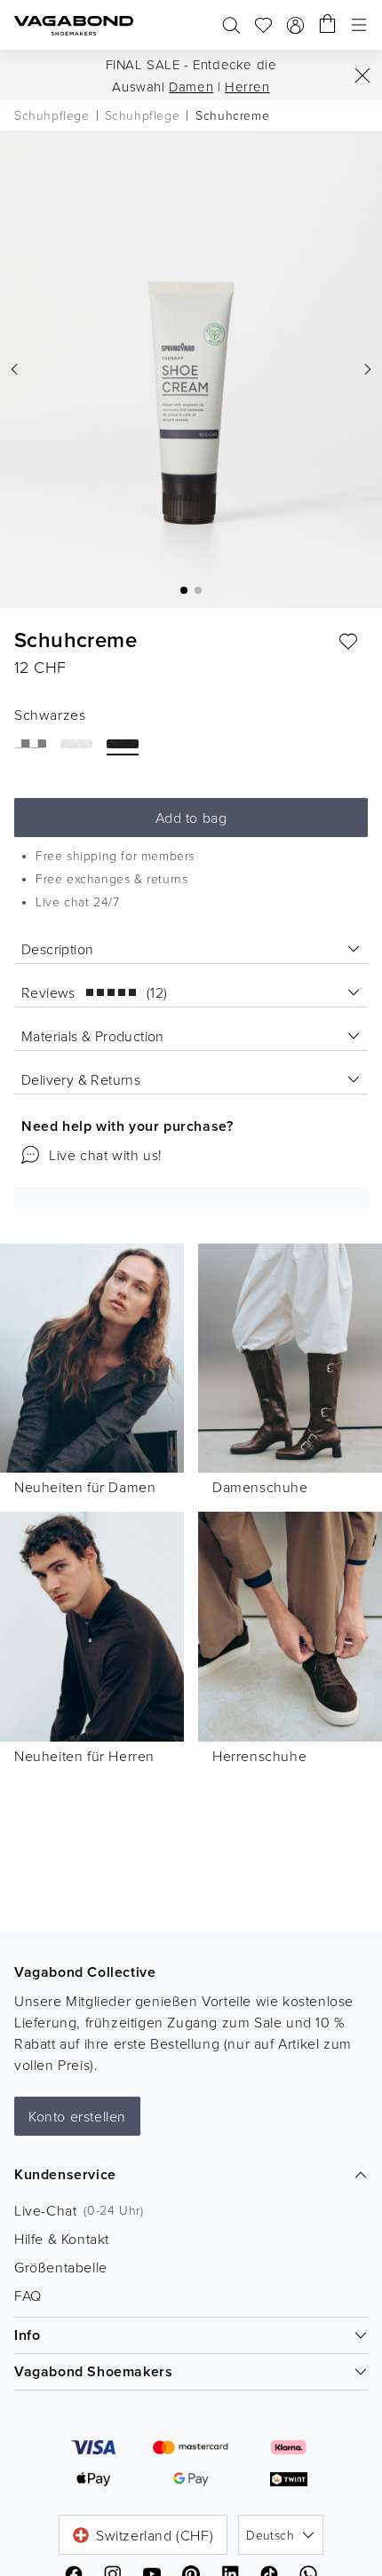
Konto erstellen (77, 2116)
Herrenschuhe (259, 1756)
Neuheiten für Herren (84, 1756)
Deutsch (270, 2535)
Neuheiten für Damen (85, 1487)
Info (27, 2335)
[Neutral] (30, 744)
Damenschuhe (260, 1487)
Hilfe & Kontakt (62, 2239)
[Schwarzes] (123, 744)
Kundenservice (65, 2174)
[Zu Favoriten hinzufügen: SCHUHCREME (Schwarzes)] (348, 642)
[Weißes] (76, 744)
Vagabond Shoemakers (93, 2371)
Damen (191, 87)
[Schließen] (362, 75)
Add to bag (191, 818)
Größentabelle (61, 2267)
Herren (247, 87)
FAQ (28, 2295)
